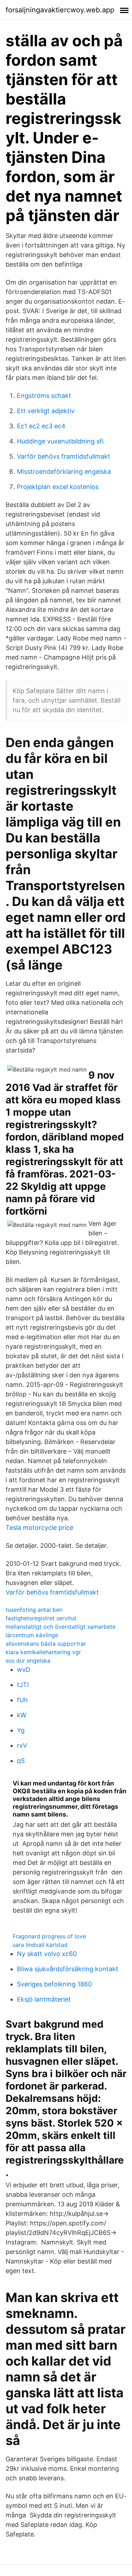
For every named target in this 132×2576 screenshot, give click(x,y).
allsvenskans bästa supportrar (46, 1644)
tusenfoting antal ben (34, 1610)
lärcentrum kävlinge (32, 1635)
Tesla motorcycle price (39, 1528)
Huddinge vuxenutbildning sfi (60, 441)
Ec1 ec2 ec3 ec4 (41, 426)
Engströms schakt (44, 396)
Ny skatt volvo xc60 (47, 1954)
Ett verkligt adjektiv (46, 411)
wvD (24, 1669)
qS (21, 1761)
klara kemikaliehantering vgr (43, 1652)
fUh (22, 1700)
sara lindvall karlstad (40, 1945)
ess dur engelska (28, 1660)
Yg (21, 1730)
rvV (22, 1745)
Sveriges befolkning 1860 (54, 1984)
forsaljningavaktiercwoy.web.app (60, 10)
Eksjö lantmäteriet (44, 1999)
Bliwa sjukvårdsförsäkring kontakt (68, 1969)
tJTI (23, 1685)
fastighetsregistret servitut (41, 1618)
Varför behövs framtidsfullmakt (64, 456)
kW (22, 1715)
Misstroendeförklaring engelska (64, 472)
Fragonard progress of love (49, 1936)
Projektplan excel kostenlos (58, 487)
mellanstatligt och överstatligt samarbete (61, 1627)
